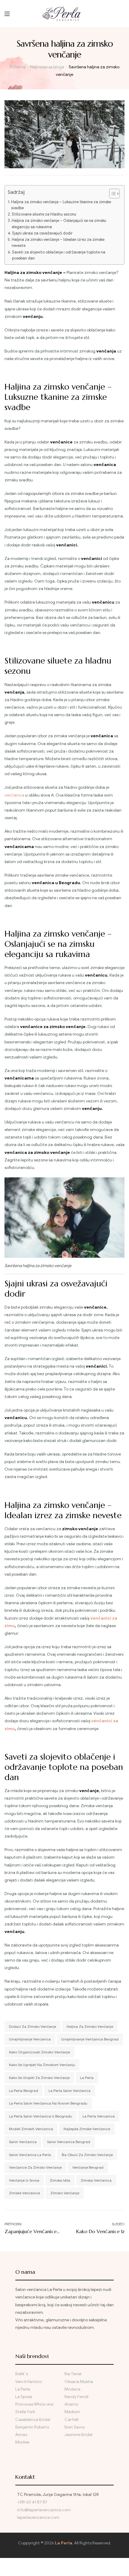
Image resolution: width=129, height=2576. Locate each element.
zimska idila (60, 2180)
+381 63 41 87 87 (32, 2502)
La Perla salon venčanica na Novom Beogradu (48, 2103)
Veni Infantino (28, 2382)
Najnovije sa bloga (47, 67)
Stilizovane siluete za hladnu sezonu (44, 214)
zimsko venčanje (65, 2193)
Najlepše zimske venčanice (87, 2129)
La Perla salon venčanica (70, 2091)
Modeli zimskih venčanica (31, 2129)
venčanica (14, 795)
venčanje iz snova (24, 2180)
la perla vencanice (99, 2116)
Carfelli (72, 2420)
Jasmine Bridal (78, 2435)
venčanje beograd (88, 2167)
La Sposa (24, 2397)
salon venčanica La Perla (30, 2155)
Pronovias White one (34, 2404)
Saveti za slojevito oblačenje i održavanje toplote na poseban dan (59, 255)
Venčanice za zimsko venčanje (35, 2167)
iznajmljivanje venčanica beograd (90, 2039)
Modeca (72, 2389)
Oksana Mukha (79, 2382)
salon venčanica (23, 2142)
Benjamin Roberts (32, 2427)
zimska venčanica (96, 2180)
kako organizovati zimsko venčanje (39, 2052)
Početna (18, 67)
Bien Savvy (75, 2427)
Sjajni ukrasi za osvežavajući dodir (42, 233)
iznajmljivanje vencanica (30, 2039)
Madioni (72, 2412)
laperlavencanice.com (39, 2517)
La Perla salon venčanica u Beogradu (40, 2116)
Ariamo (71, 2404)
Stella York (25, 2412)
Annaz (21, 2435)
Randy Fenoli (76, 2397)
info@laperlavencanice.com (44, 2510)
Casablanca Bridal (33, 2420)
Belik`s (22, 2374)
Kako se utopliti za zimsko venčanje (39, 2078)
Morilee (22, 2442)
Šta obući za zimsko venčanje (87, 2155)
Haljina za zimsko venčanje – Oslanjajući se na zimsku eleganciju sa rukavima (59, 224)
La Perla (87, 2078)
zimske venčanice (24, 2193)
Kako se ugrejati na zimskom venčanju (42, 2065)
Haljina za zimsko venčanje (90, 2026)
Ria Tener (73, 2374)
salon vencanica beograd (69, 2142)
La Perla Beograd (24, 2091)
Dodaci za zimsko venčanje (33, 2026)
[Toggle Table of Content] (111, 194)
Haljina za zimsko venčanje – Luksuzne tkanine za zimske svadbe (61, 205)
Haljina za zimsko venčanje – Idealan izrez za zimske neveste (58, 243)
